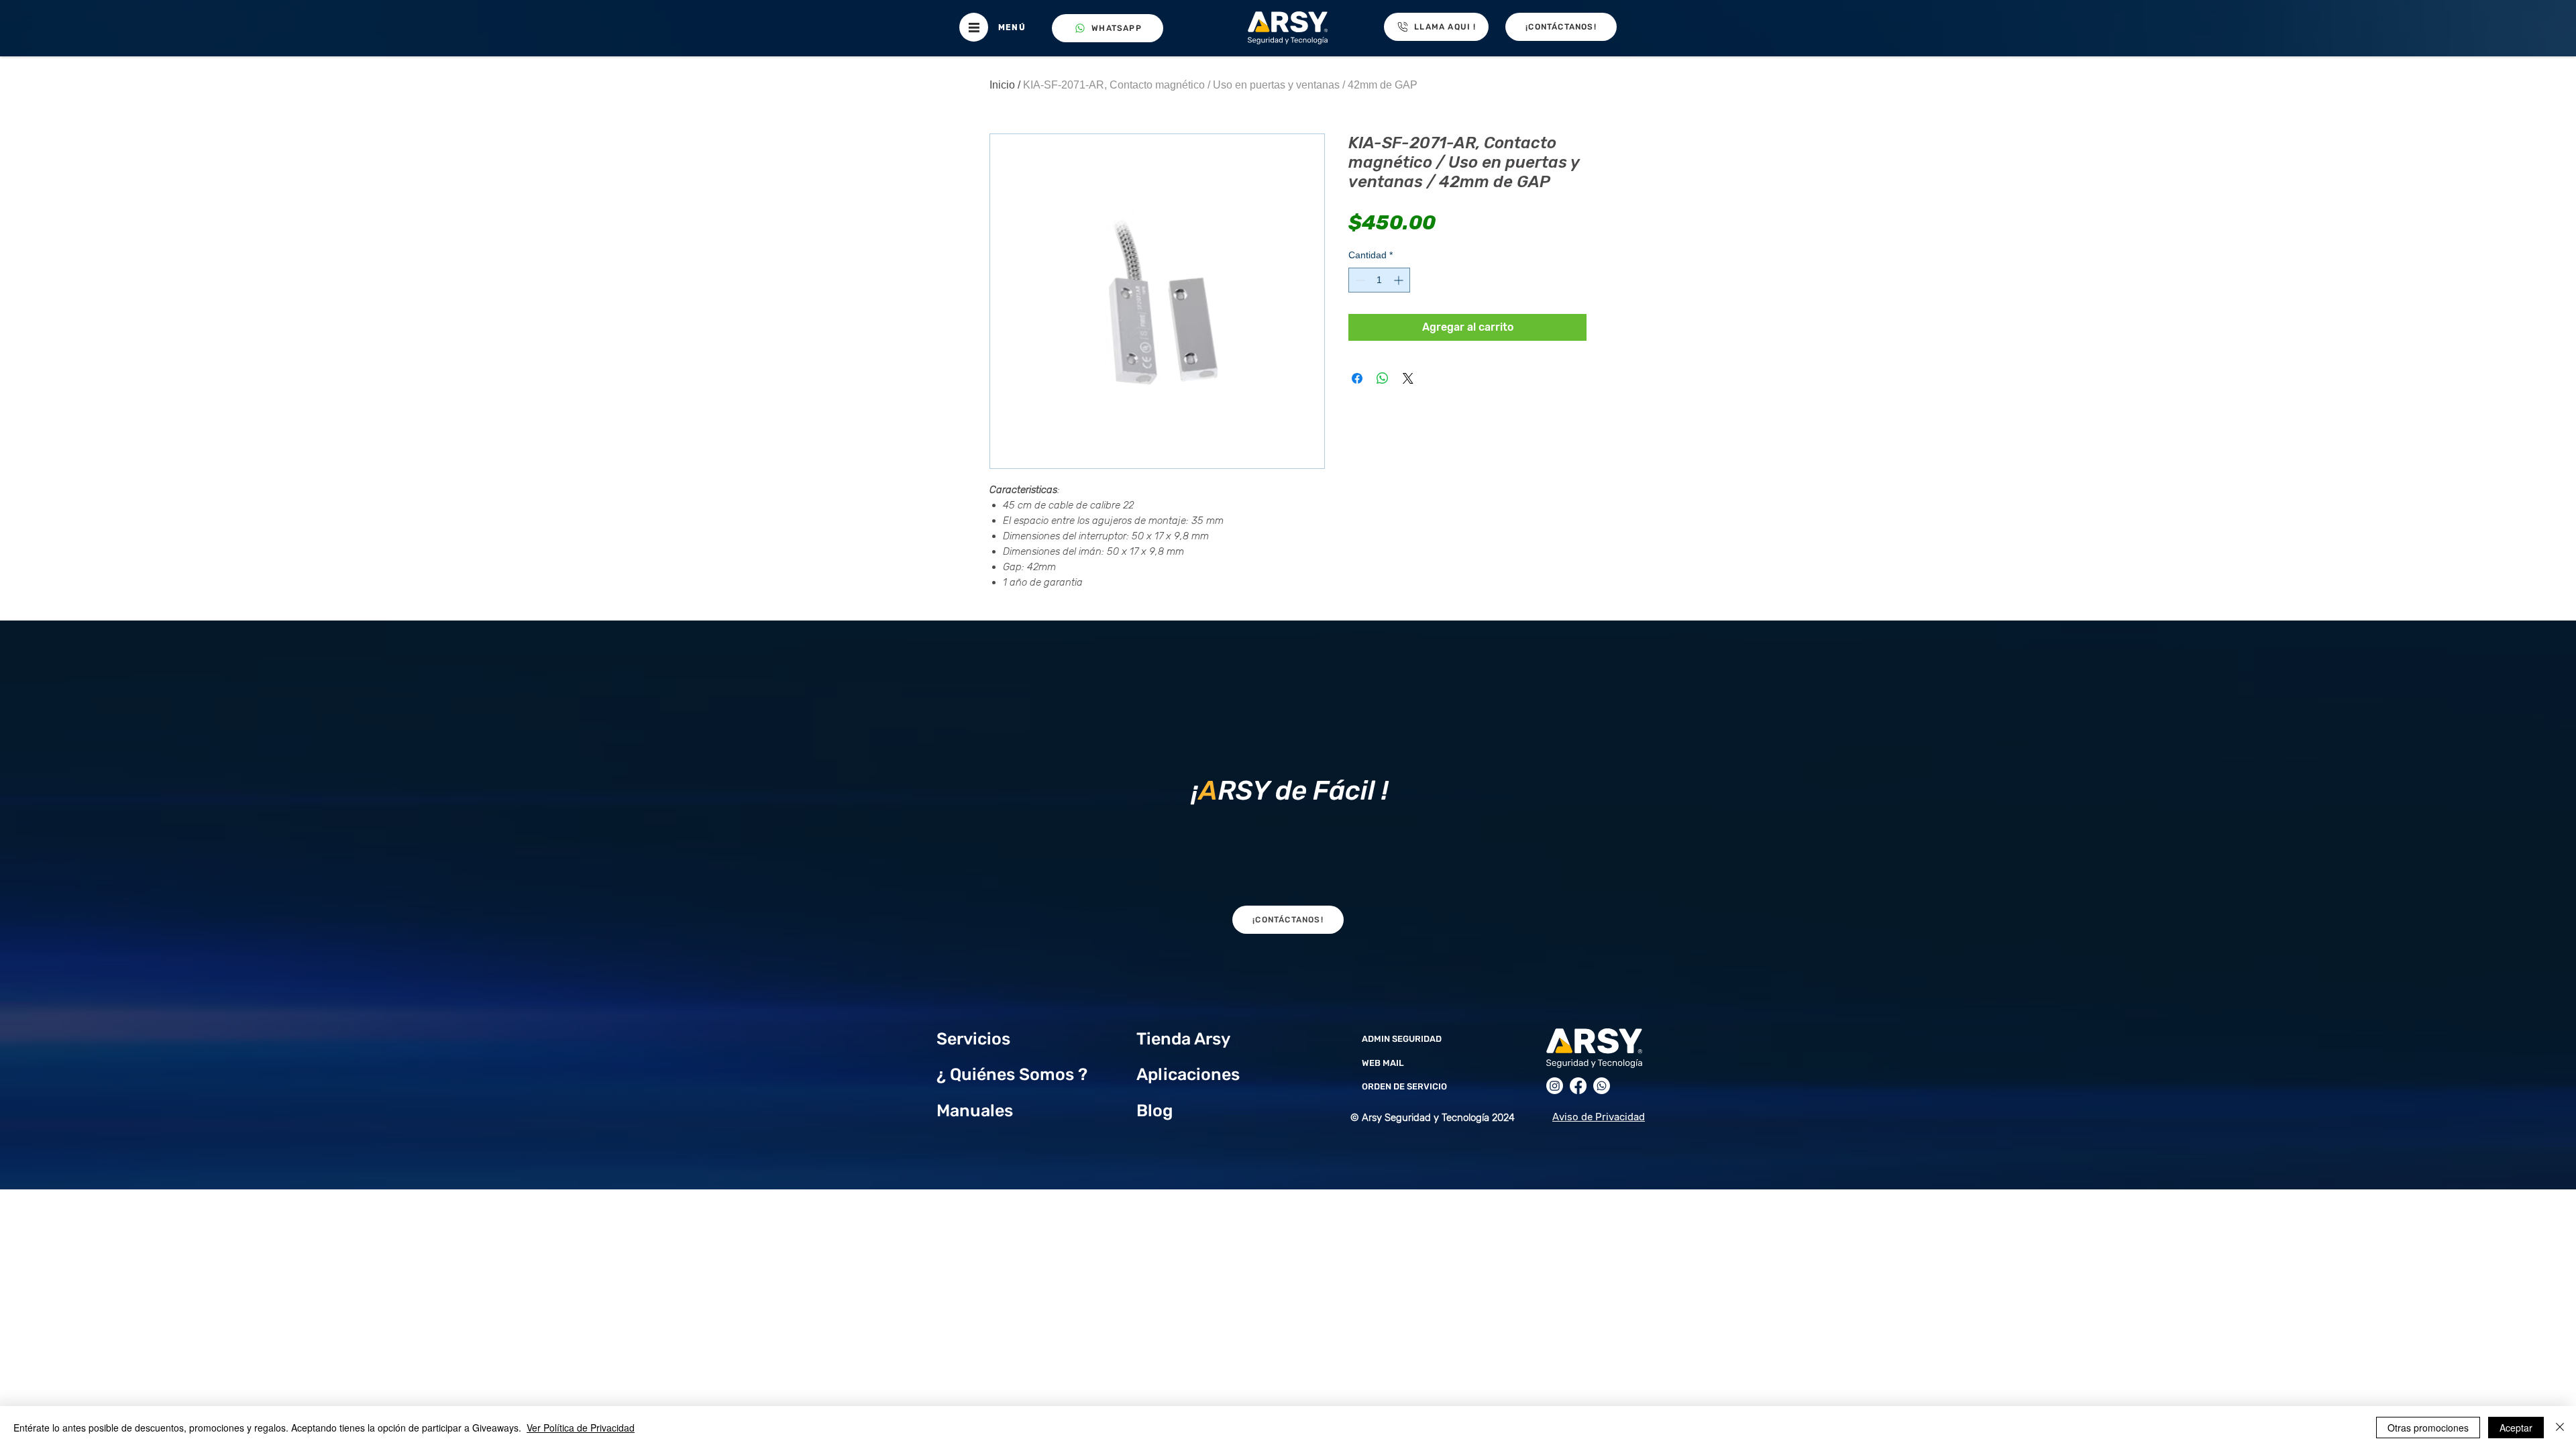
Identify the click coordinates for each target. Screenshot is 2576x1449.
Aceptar (2516, 1428)
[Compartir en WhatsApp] (1383, 378)
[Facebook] (1578, 1086)
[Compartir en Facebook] (1357, 378)
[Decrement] (1359, 280)
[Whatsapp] (1602, 1086)
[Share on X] (1408, 378)
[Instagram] (1555, 1086)
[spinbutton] (1379, 280)
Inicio (1002, 85)
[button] (974, 27)
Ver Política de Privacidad (581, 1428)
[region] (1288, 787)
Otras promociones (2428, 1428)
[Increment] (1400, 280)
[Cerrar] (2560, 1428)
